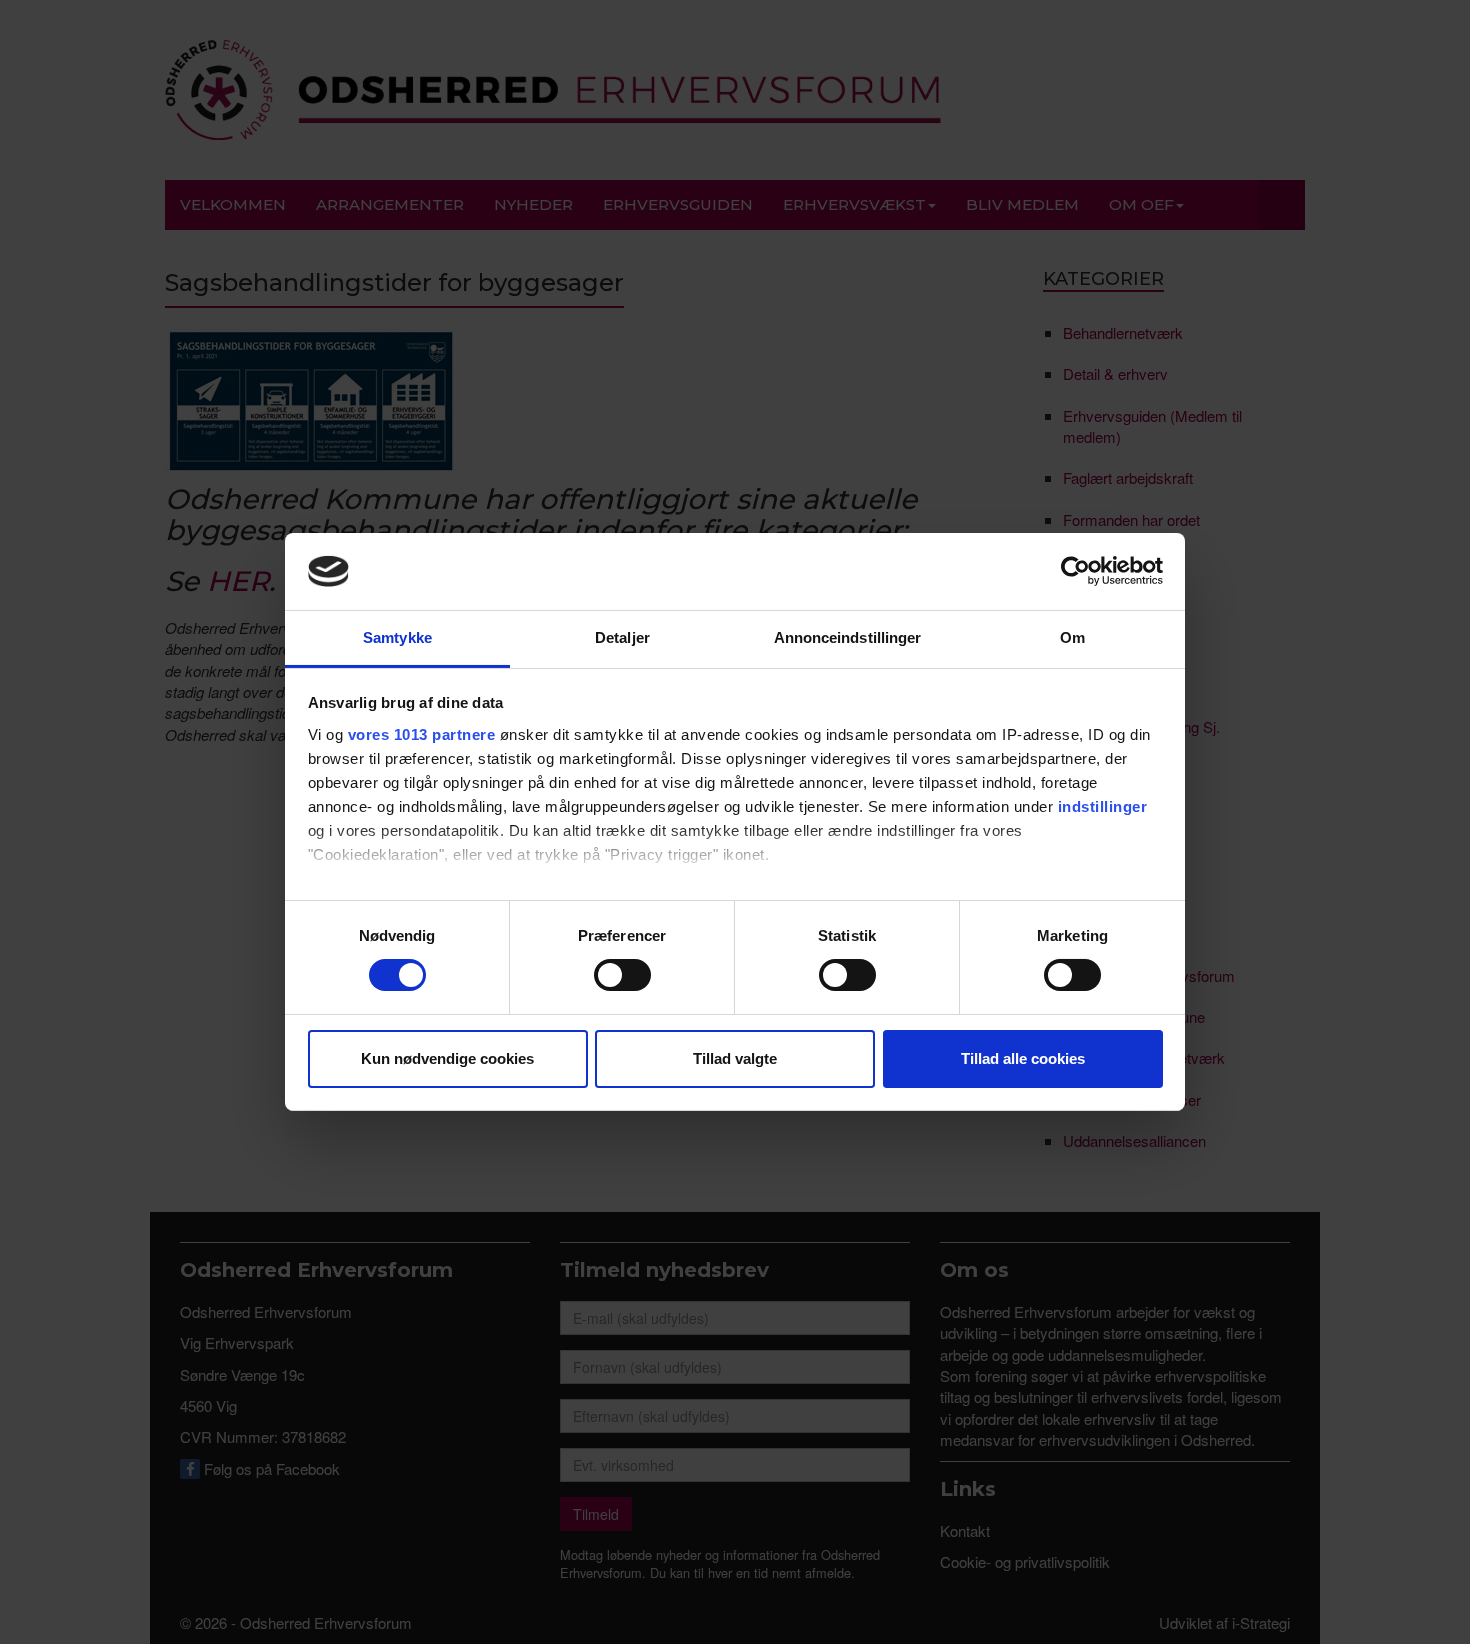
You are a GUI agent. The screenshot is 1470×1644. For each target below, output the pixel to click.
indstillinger (1103, 806)
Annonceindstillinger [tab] (848, 637)
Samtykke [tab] (397, 637)
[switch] (622, 975)
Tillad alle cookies (1023, 1058)
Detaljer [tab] (622, 637)
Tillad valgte (735, 1058)
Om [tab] (1072, 637)
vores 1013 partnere (422, 734)
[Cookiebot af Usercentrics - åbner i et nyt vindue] (1075, 571)
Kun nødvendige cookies (447, 1058)
